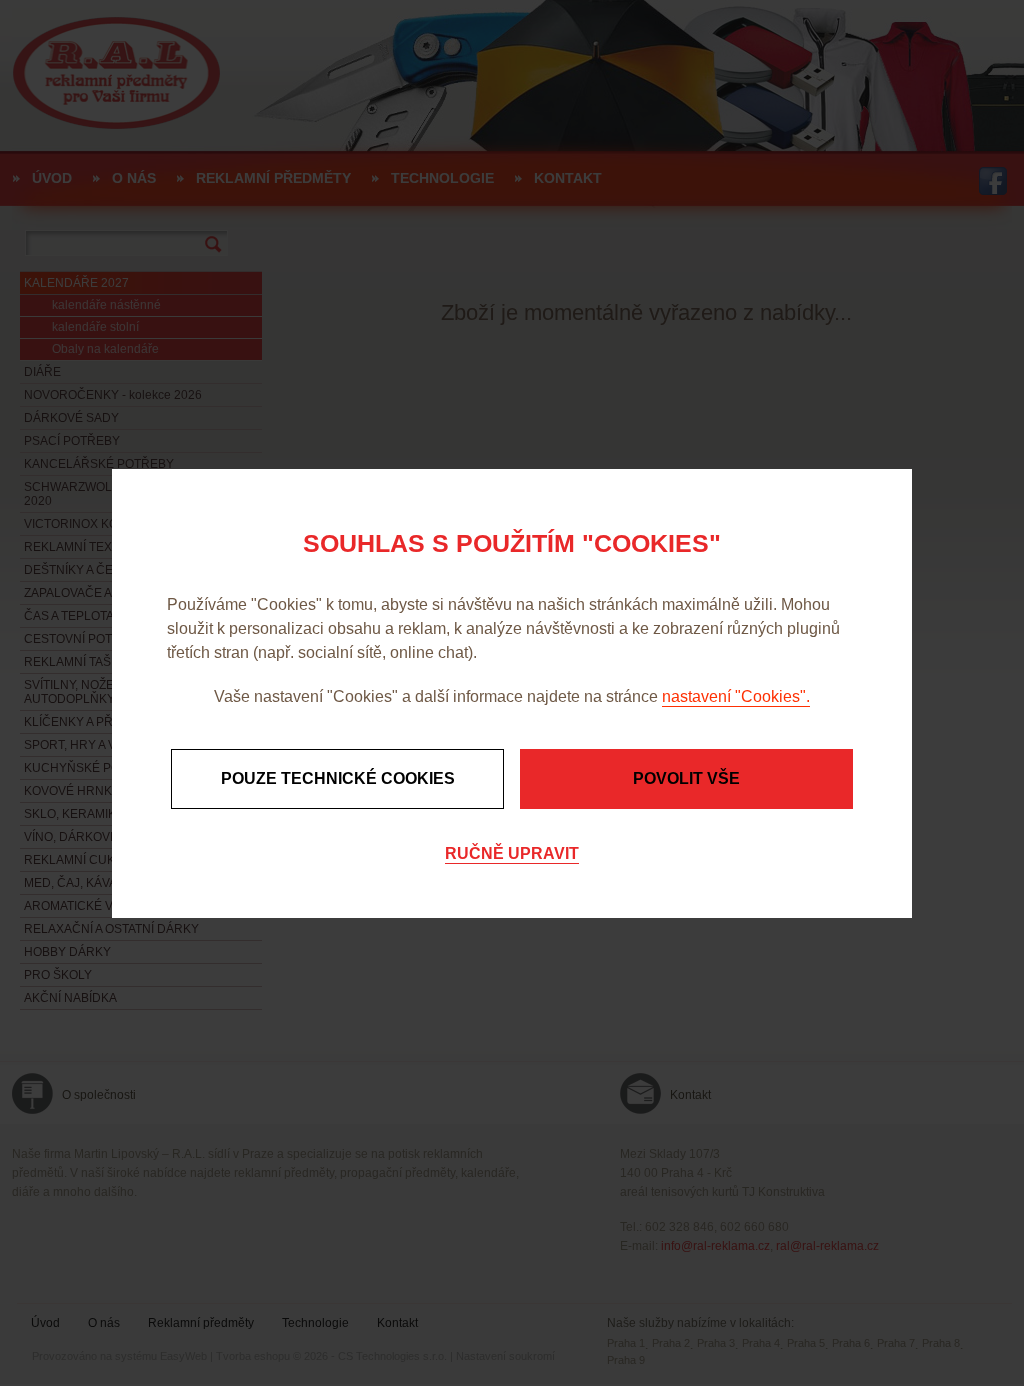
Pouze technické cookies (338, 778)
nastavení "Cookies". (736, 696)
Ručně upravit (512, 853)
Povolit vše (686, 778)
